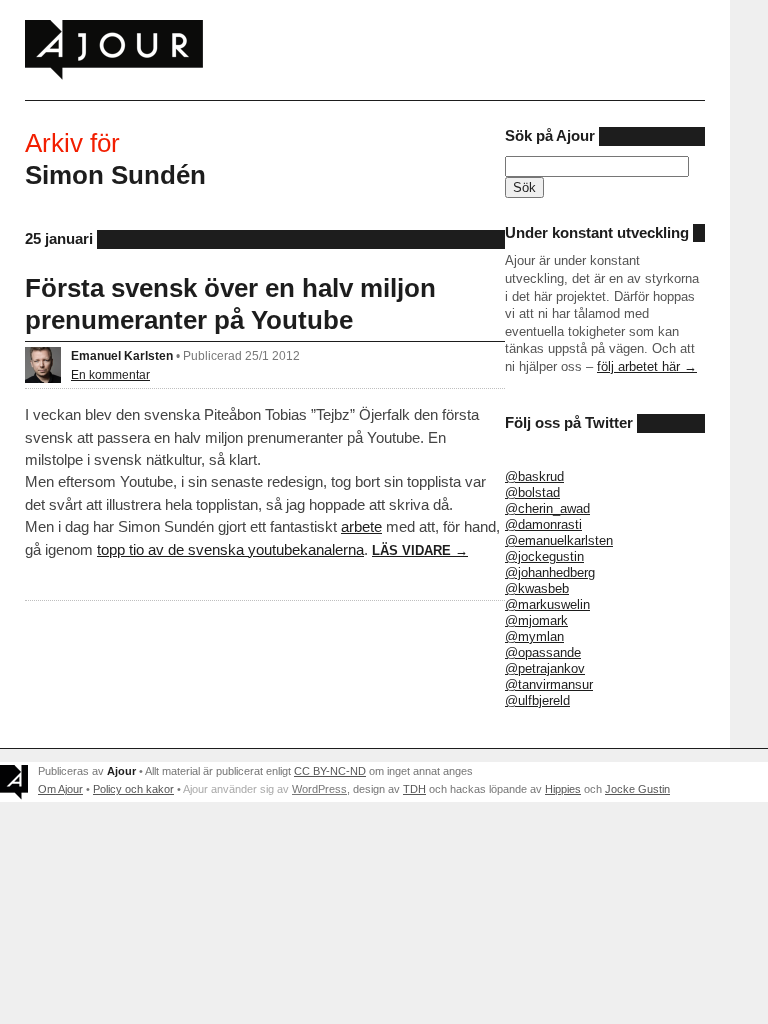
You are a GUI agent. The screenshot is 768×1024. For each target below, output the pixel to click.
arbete (361, 526)
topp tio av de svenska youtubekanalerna (230, 549)
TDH (414, 789)
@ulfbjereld (537, 700)
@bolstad (532, 492)
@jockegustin (544, 556)
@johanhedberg (550, 572)
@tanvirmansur (549, 684)
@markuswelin (547, 604)
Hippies (563, 789)
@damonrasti (543, 524)
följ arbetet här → (647, 366)
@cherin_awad (547, 508)
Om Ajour (60, 789)
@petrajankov (545, 668)
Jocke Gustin (637, 789)
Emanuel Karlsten (122, 355)
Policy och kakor (133, 789)
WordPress (319, 789)
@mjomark (536, 620)
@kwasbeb (537, 588)
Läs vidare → (420, 550)
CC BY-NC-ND (330, 771)
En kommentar (110, 374)
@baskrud (534, 476)
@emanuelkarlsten (559, 540)
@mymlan (534, 636)
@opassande (543, 652)
